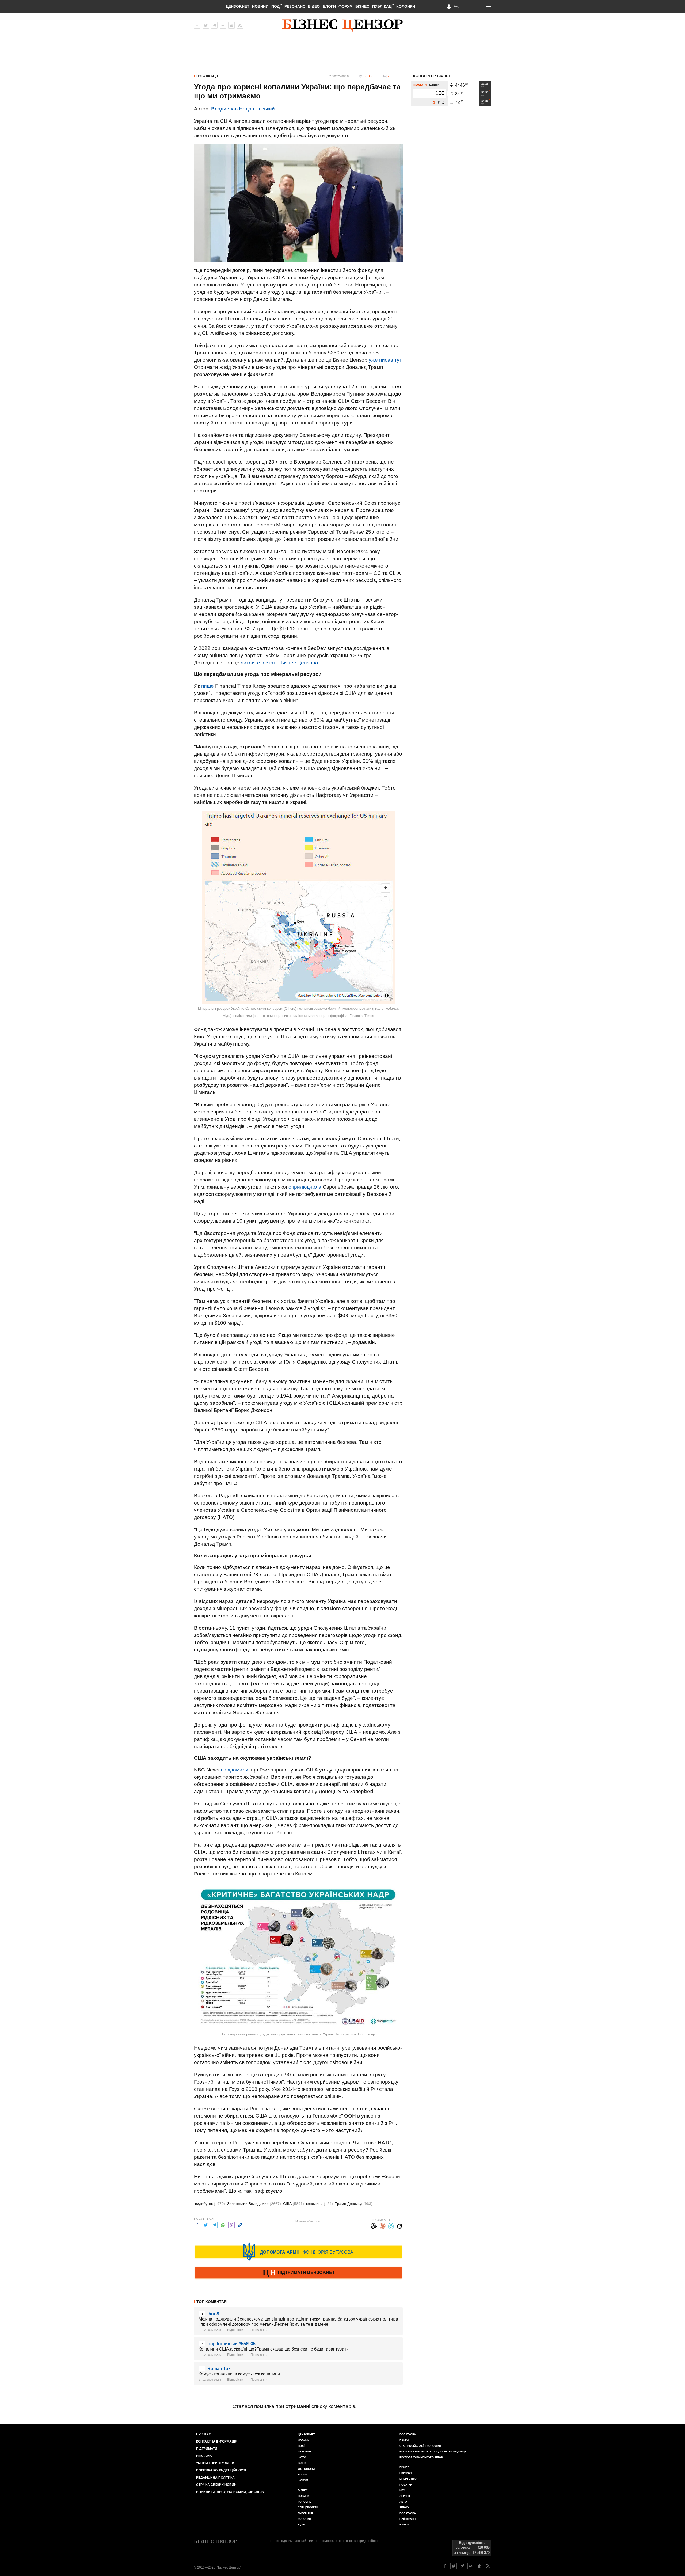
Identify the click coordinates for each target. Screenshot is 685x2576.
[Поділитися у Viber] (231, 2224)
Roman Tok (219, 2369)
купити (434, 85)
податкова (408, 2513)
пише (208, 686)
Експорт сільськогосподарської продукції (433, 2451)
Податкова (408, 2434)
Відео (314, 6)
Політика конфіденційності (221, 2470)
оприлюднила (305, 1187)
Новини (260, 6)
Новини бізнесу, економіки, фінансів (230, 2492)
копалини (319, 2204)
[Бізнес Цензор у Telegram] (214, 25)
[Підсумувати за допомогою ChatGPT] (374, 2225)
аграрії (405, 2496)
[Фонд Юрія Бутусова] (298, 2252)
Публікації (383, 6)
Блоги (329, 6)
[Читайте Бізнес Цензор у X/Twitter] (454, 2566)
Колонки (406, 6)
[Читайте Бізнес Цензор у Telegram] (462, 2566)
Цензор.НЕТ (238, 6)
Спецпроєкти (308, 2507)
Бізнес (362, 6)
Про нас (204, 2434)
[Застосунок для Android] (223, 25)
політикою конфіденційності (359, 2541)
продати (420, 85)
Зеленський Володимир (254, 2204)
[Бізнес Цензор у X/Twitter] (206, 25)
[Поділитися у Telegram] (214, 2224)
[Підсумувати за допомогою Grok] (399, 2225)
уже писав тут (385, 360)
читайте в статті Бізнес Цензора (279, 663)
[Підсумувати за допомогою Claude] (382, 2225)
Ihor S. (214, 2314)
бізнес (404, 2467)
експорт (406, 2473)
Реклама (204, 2456)
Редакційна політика (215, 2478)
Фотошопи (306, 2469)
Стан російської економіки (420, 2446)
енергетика (408, 2479)
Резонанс (295, 6)
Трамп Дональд (354, 2204)
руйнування (408, 2519)
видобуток (210, 2204)
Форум (346, 6)
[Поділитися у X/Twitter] (206, 2224)
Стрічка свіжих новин (216, 2485)
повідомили (235, 1770)
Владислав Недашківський (243, 109)
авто (403, 2502)
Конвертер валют (432, 76)
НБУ (402, 2490)
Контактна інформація (217, 2441)
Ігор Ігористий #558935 (231, 2344)
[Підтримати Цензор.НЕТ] (298, 2273)
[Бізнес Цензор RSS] (240, 25)
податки (406, 2485)
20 (390, 76)
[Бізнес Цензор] (342, 25)
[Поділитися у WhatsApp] (223, 2224)
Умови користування (216, 2463)
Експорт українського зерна (422, 2457)
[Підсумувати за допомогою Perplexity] (391, 2225)
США (294, 2204)
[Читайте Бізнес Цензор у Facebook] (445, 2566)
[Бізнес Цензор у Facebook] (197, 25)
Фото (302, 2457)
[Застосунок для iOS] (231, 25)
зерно (404, 2507)
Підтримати (207, 2449)
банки (404, 2440)
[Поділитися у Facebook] (197, 2224)
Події (277, 6)
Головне (305, 2502)
